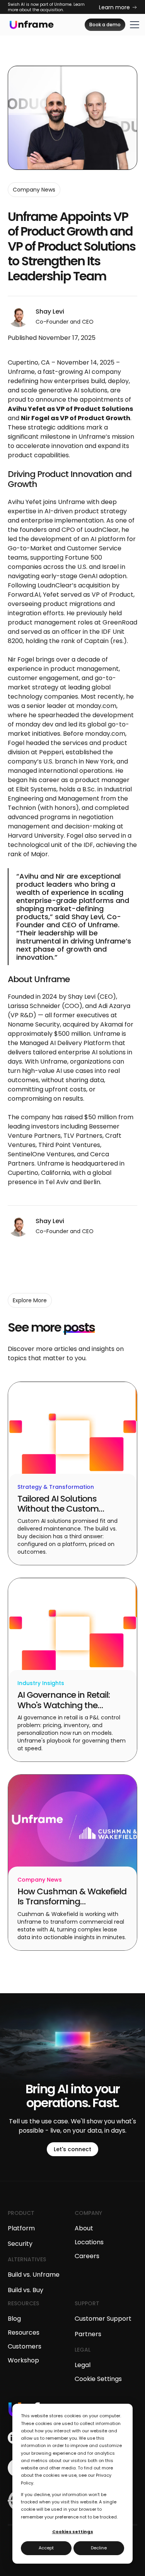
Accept (46, 2548)
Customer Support (103, 2319)
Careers (87, 2256)
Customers (25, 2346)
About (84, 2228)
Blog (14, 2319)
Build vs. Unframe (34, 2275)
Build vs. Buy (26, 2290)
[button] (134, 25)
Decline (99, 2548)
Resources (24, 2332)
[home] (32, 25)
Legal (83, 2365)
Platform (21, 2228)
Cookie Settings (98, 2379)
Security (20, 2244)
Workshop (23, 2360)
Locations (89, 2242)
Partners (88, 2334)
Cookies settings (73, 2532)
